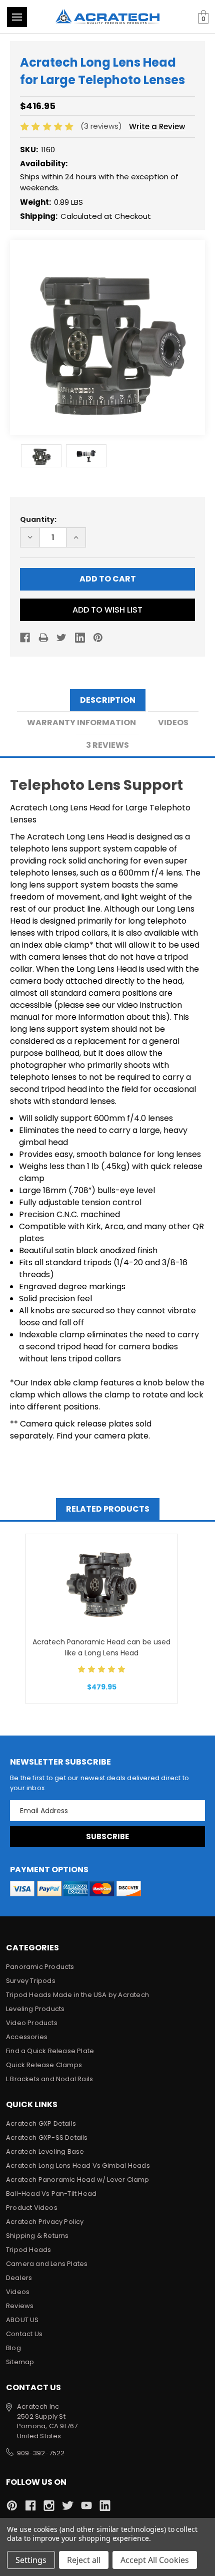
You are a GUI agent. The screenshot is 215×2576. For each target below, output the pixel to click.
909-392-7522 (41, 2453)
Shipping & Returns (37, 2236)
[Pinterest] (98, 638)
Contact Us (24, 2334)
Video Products (32, 2023)
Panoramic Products (40, 1967)
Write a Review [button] (157, 126)
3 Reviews (107, 745)
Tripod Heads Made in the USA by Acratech (77, 1995)
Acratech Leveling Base (45, 2152)
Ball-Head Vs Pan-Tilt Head (51, 2194)
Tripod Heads (28, 2250)
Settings (31, 2560)
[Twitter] (61, 638)
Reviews (20, 2306)
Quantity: (38, 519)
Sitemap (20, 2362)
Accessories (27, 2037)
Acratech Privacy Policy (45, 2222)
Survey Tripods (31, 1981)
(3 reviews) (102, 126)
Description (108, 700)
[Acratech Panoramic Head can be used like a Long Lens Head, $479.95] (101, 1584)
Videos (173, 723)
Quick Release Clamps (44, 2065)
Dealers (19, 2278)
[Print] (43, 638)
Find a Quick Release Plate (50, 2051)
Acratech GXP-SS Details (47, 2137)
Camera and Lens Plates (47, 2264)
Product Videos (32, 2208)
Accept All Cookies (155, 2560)
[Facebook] (25, 638)
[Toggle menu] (17, 17)
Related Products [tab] (108, 1509)
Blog (13, 2348)
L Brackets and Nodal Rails (49, 2079)
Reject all (84, 2560)
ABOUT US (22, 2320)
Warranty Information (81, 723)
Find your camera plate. (103, 1436)
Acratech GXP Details (41, 2123)
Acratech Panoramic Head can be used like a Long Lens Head (101, 1647)
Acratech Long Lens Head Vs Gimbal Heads (78, 2166)
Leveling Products (35, 2009)
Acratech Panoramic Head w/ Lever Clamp (78, 2180)
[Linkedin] (80, 638)
